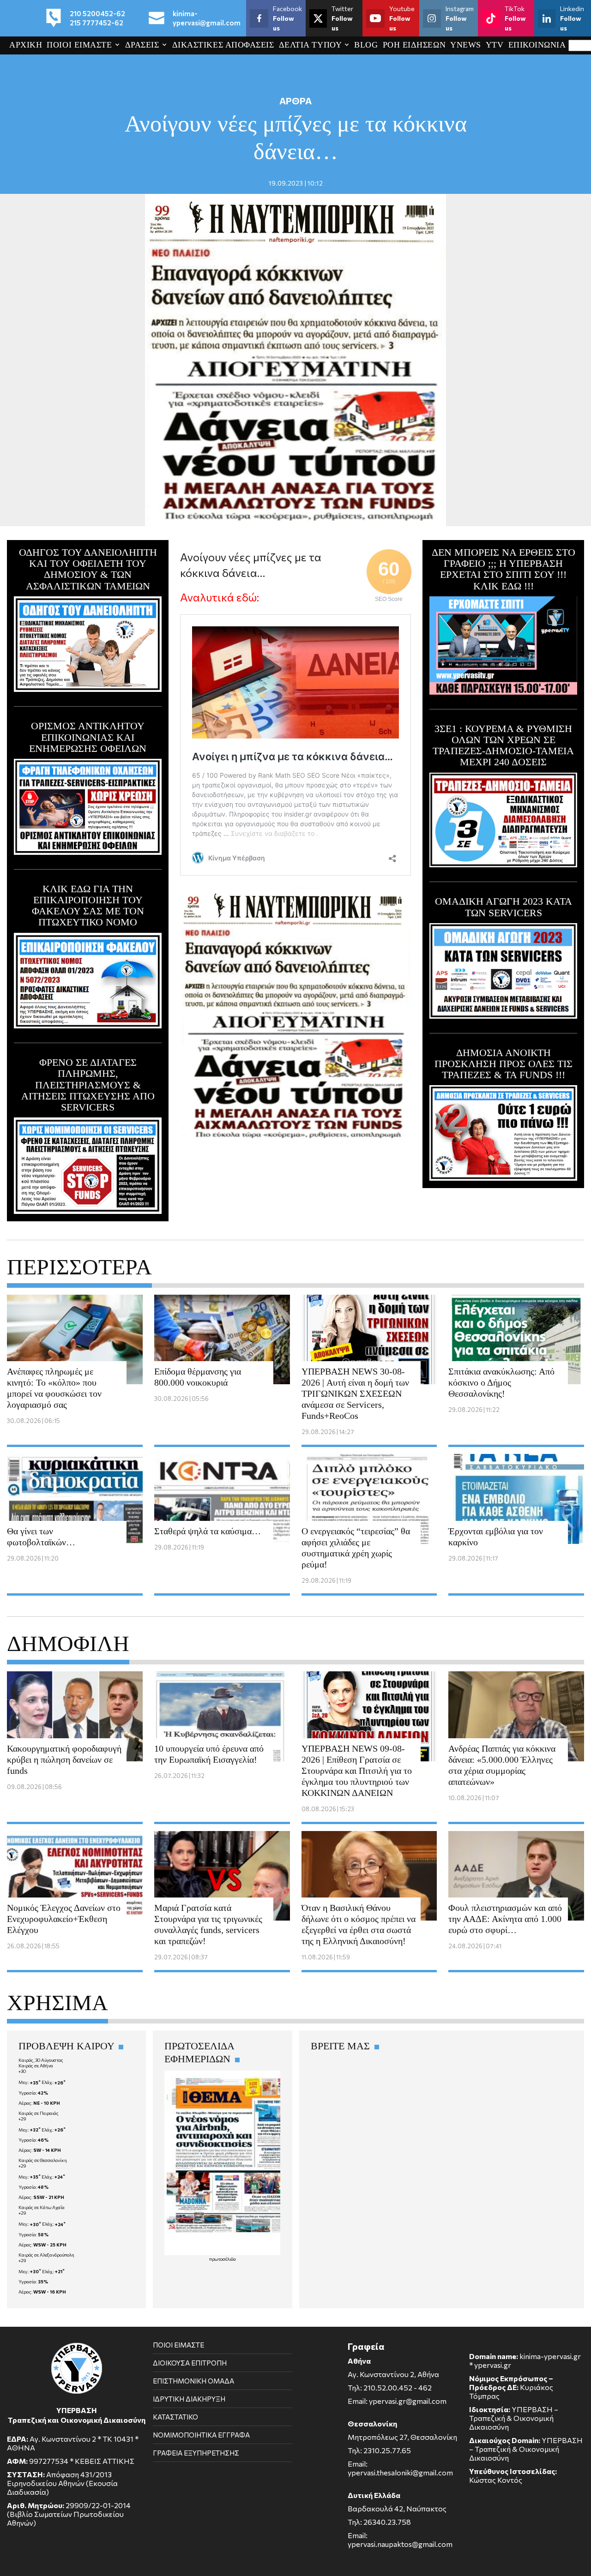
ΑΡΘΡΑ (295, 101)
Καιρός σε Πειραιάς (39, 2113)
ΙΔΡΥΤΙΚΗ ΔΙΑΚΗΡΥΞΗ (189, 2399)
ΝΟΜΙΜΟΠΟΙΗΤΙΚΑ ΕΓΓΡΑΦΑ (201, 2435)
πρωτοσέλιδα (223, 2259)
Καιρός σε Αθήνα (36, 2066)
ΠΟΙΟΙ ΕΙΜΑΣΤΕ (79, 45)
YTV (495, 45)
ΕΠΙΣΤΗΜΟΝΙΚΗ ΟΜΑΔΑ (193, 2381)
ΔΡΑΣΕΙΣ (142, 45)
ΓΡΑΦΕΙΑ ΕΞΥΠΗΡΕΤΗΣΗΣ (196, 2453)
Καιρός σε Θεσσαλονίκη (43, 2160)
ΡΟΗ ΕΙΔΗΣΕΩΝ (414, 45)
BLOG (366, 45)
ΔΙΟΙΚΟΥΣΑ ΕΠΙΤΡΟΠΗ (190, 2363)
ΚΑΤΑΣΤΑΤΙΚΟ (175, 2417)
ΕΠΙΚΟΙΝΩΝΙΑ (537, 45)
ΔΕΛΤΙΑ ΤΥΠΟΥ (310, 45)
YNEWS (466, 45)
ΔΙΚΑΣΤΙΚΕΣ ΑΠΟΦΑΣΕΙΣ (223, 45)
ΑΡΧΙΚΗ (26, 45)
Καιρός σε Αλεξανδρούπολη (46, 2255)
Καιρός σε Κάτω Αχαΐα (42, 2207)
